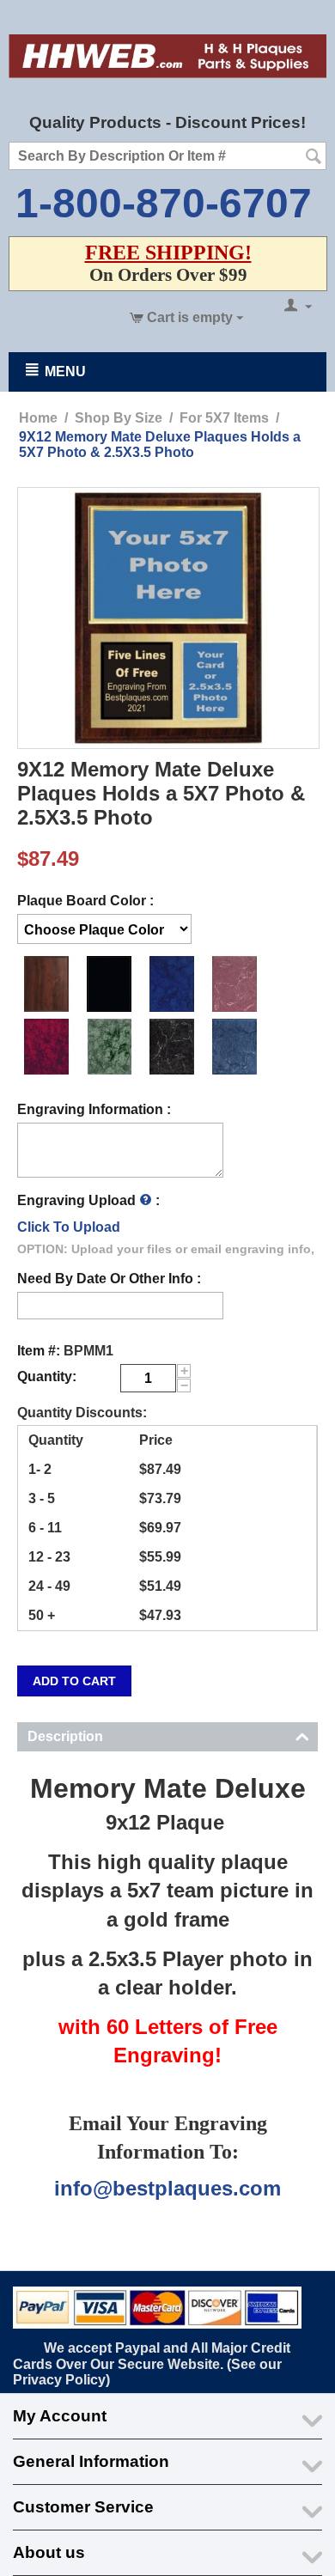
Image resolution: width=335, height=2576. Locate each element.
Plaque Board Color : (85, 901)
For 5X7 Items (224, 418)
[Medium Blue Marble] (47, 984)
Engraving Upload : (88, 1200)
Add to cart (74, 1681)
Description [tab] (65, 1736)
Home (38, 418)
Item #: (39, 1351)
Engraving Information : (94, 1109)
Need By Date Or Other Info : (109, 1279)
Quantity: (47, 1376)
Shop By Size (119, 418)
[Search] (314, 157)
